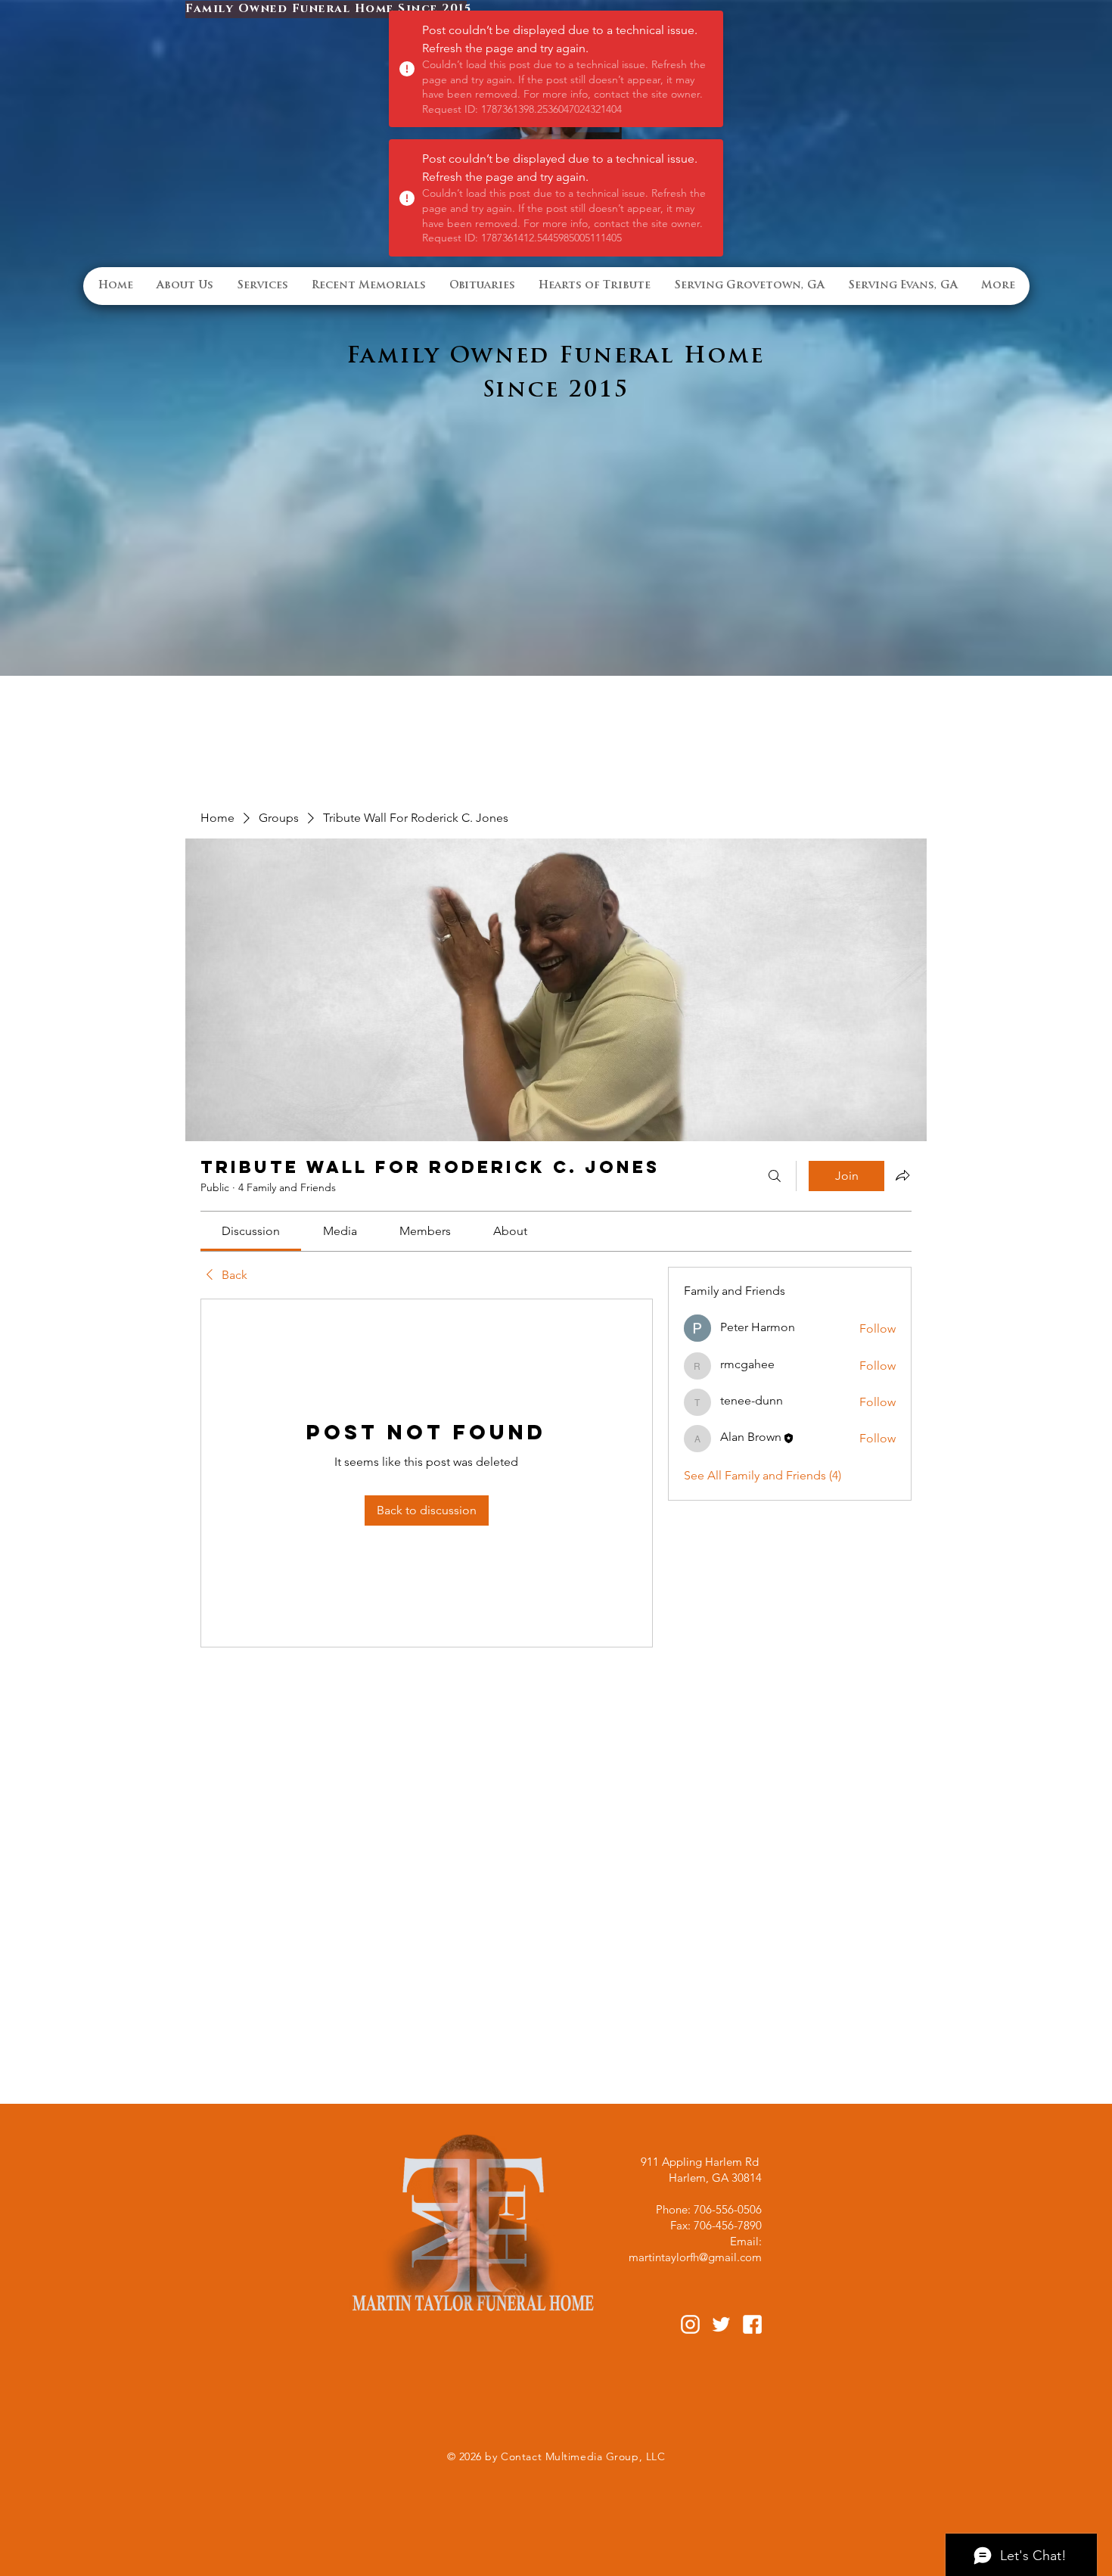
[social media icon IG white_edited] (690, 2324)
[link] (251, 1231)
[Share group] (902, 1175)
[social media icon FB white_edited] (752, 2324)
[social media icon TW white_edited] (721, 2324)
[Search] (775, 1176)
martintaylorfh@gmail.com (695, 2257)
